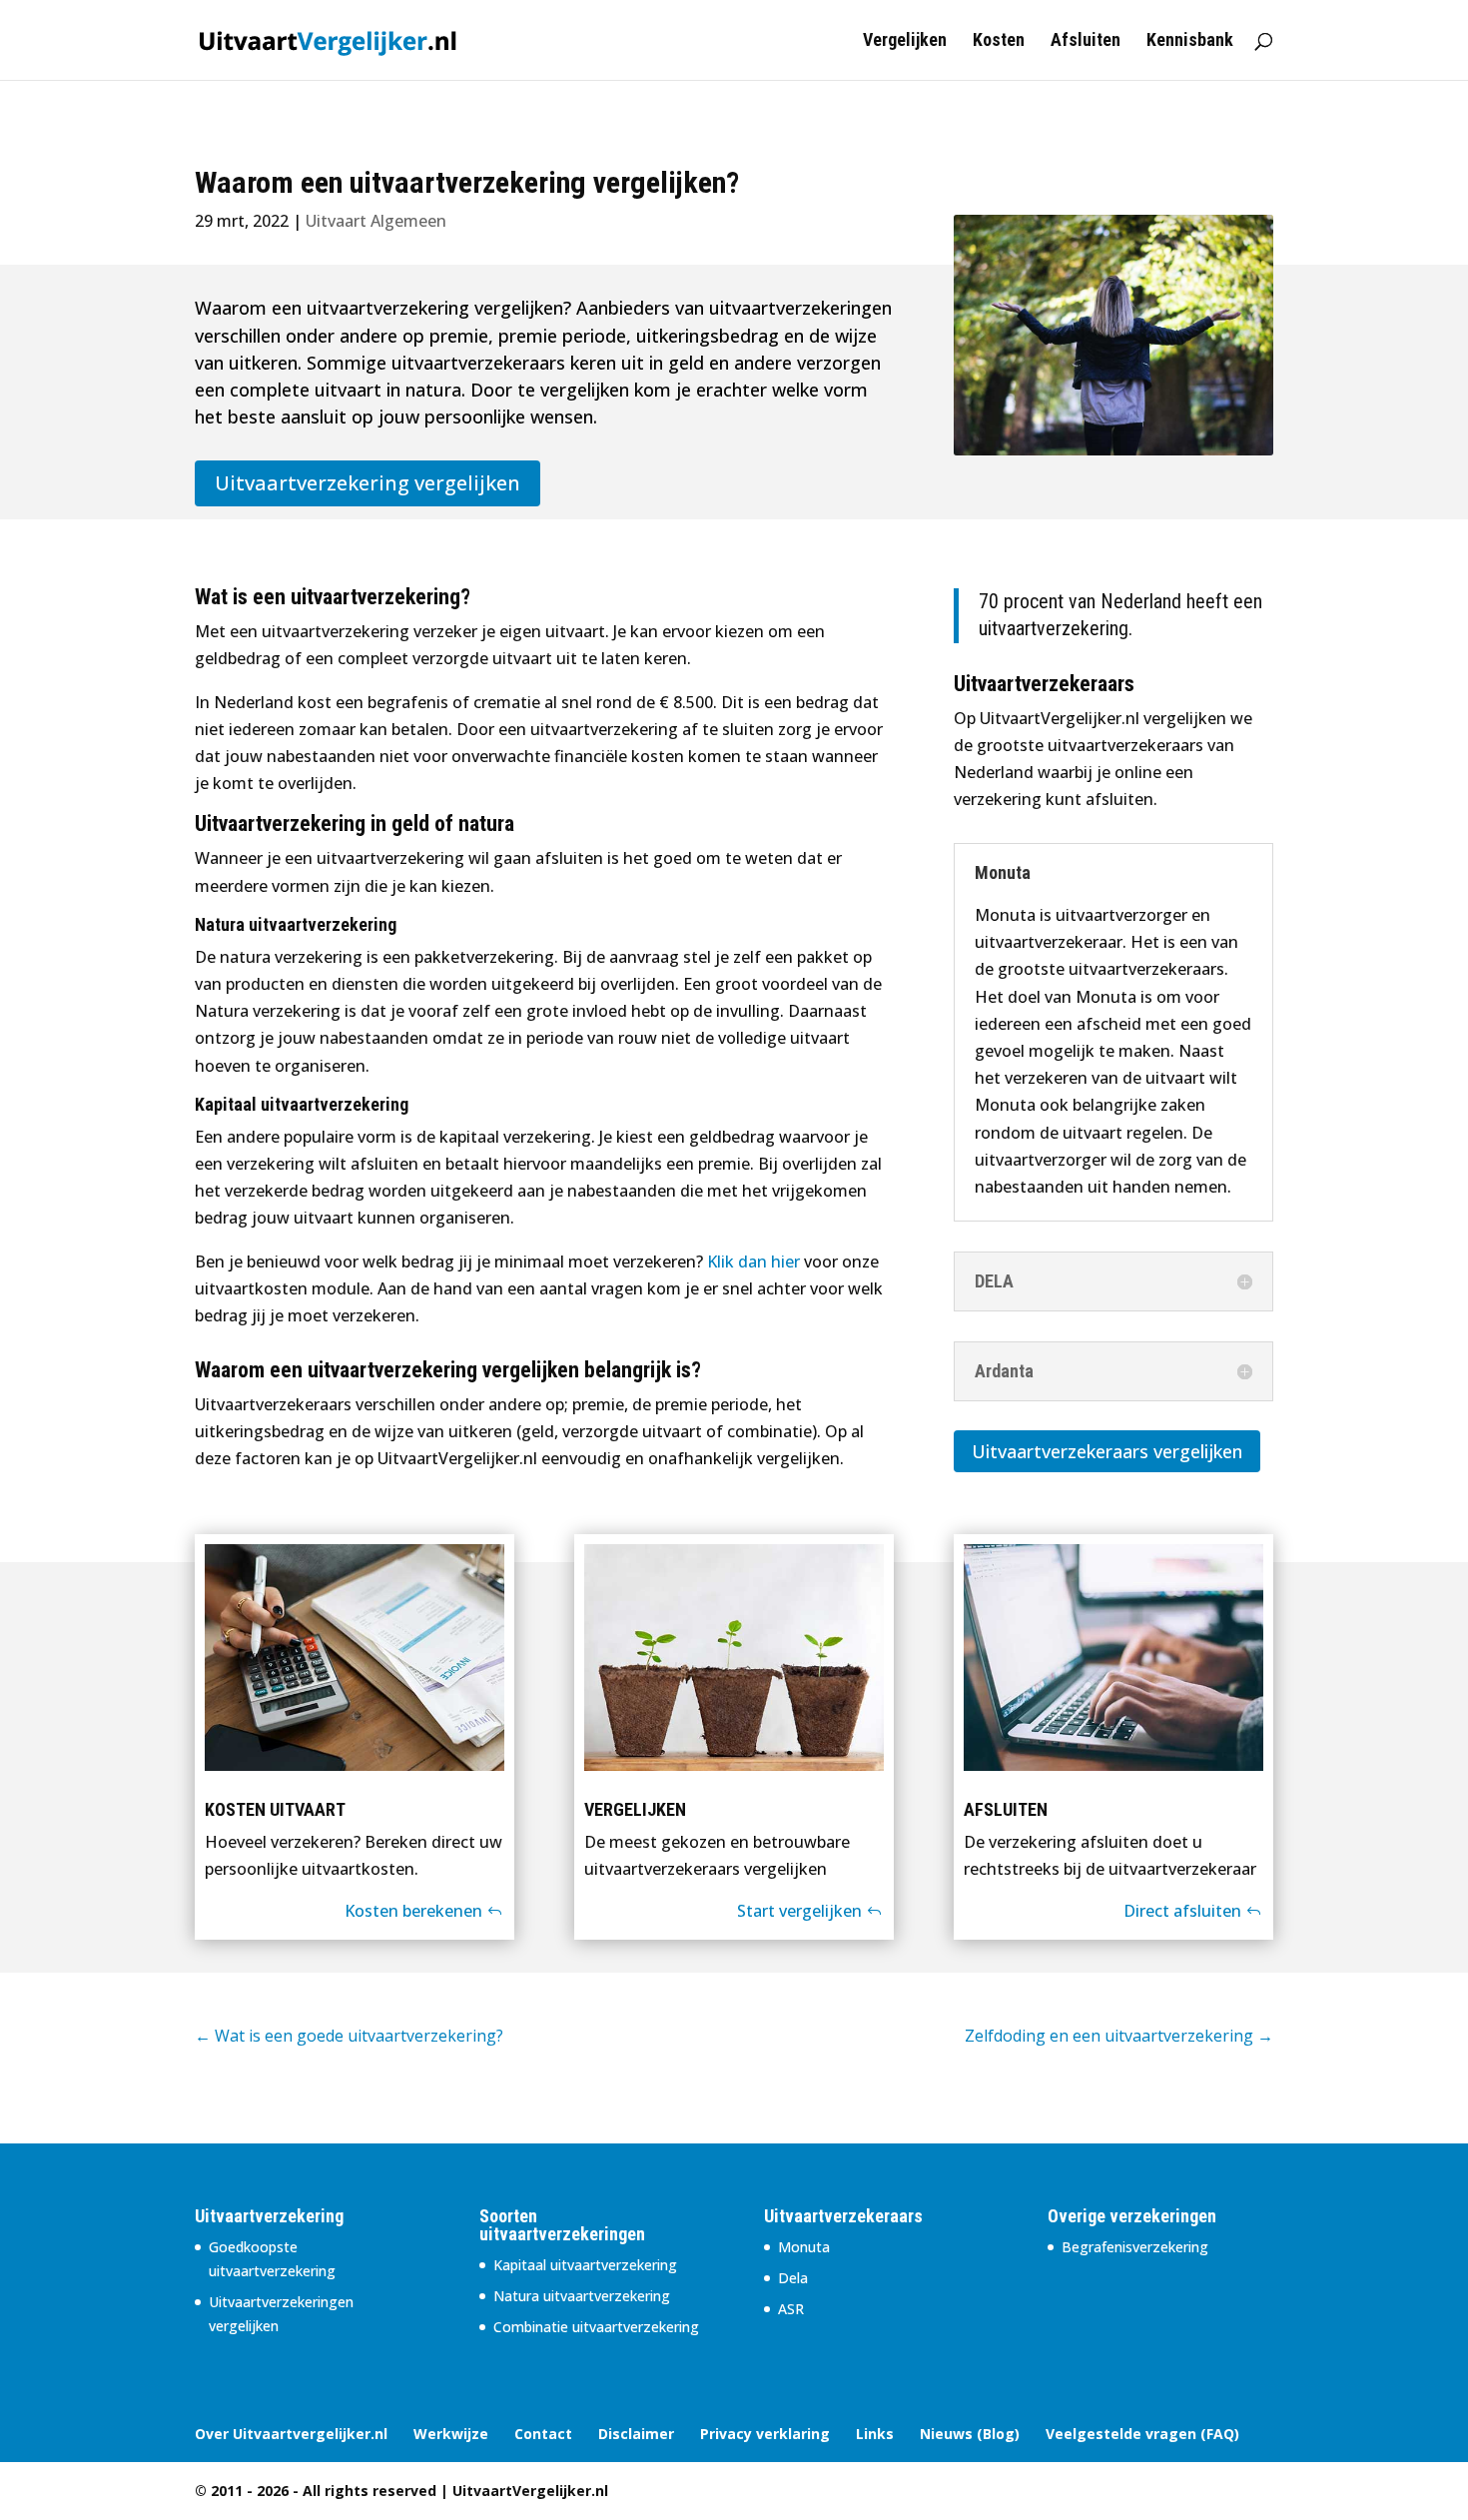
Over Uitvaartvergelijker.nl (291, 2434)
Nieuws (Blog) (970, 2434)
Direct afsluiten (1182, 1911)
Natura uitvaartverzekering (582, 2296)
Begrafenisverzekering (1135, 2247)
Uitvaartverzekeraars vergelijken (1107, 1451)
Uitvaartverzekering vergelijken (367, 483)
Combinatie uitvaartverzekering (596, 2327)
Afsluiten (1086, 41)
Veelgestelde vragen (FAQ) (1142, 2434)
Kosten (999, 41)
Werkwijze (451, 2434)
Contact (543, 2434)
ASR (791, 2309)
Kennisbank (1190, 41)
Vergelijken (905, 41)
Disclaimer (636, 2434)
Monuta (804, 2247)
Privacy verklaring (765, 2434)
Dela (793, 2278)
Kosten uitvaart (275, 1809)
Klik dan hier (753, 1261)
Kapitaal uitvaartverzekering (585, 2265)
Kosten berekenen (413, 1911)
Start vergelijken (799, 1911)
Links (875, 2434)
